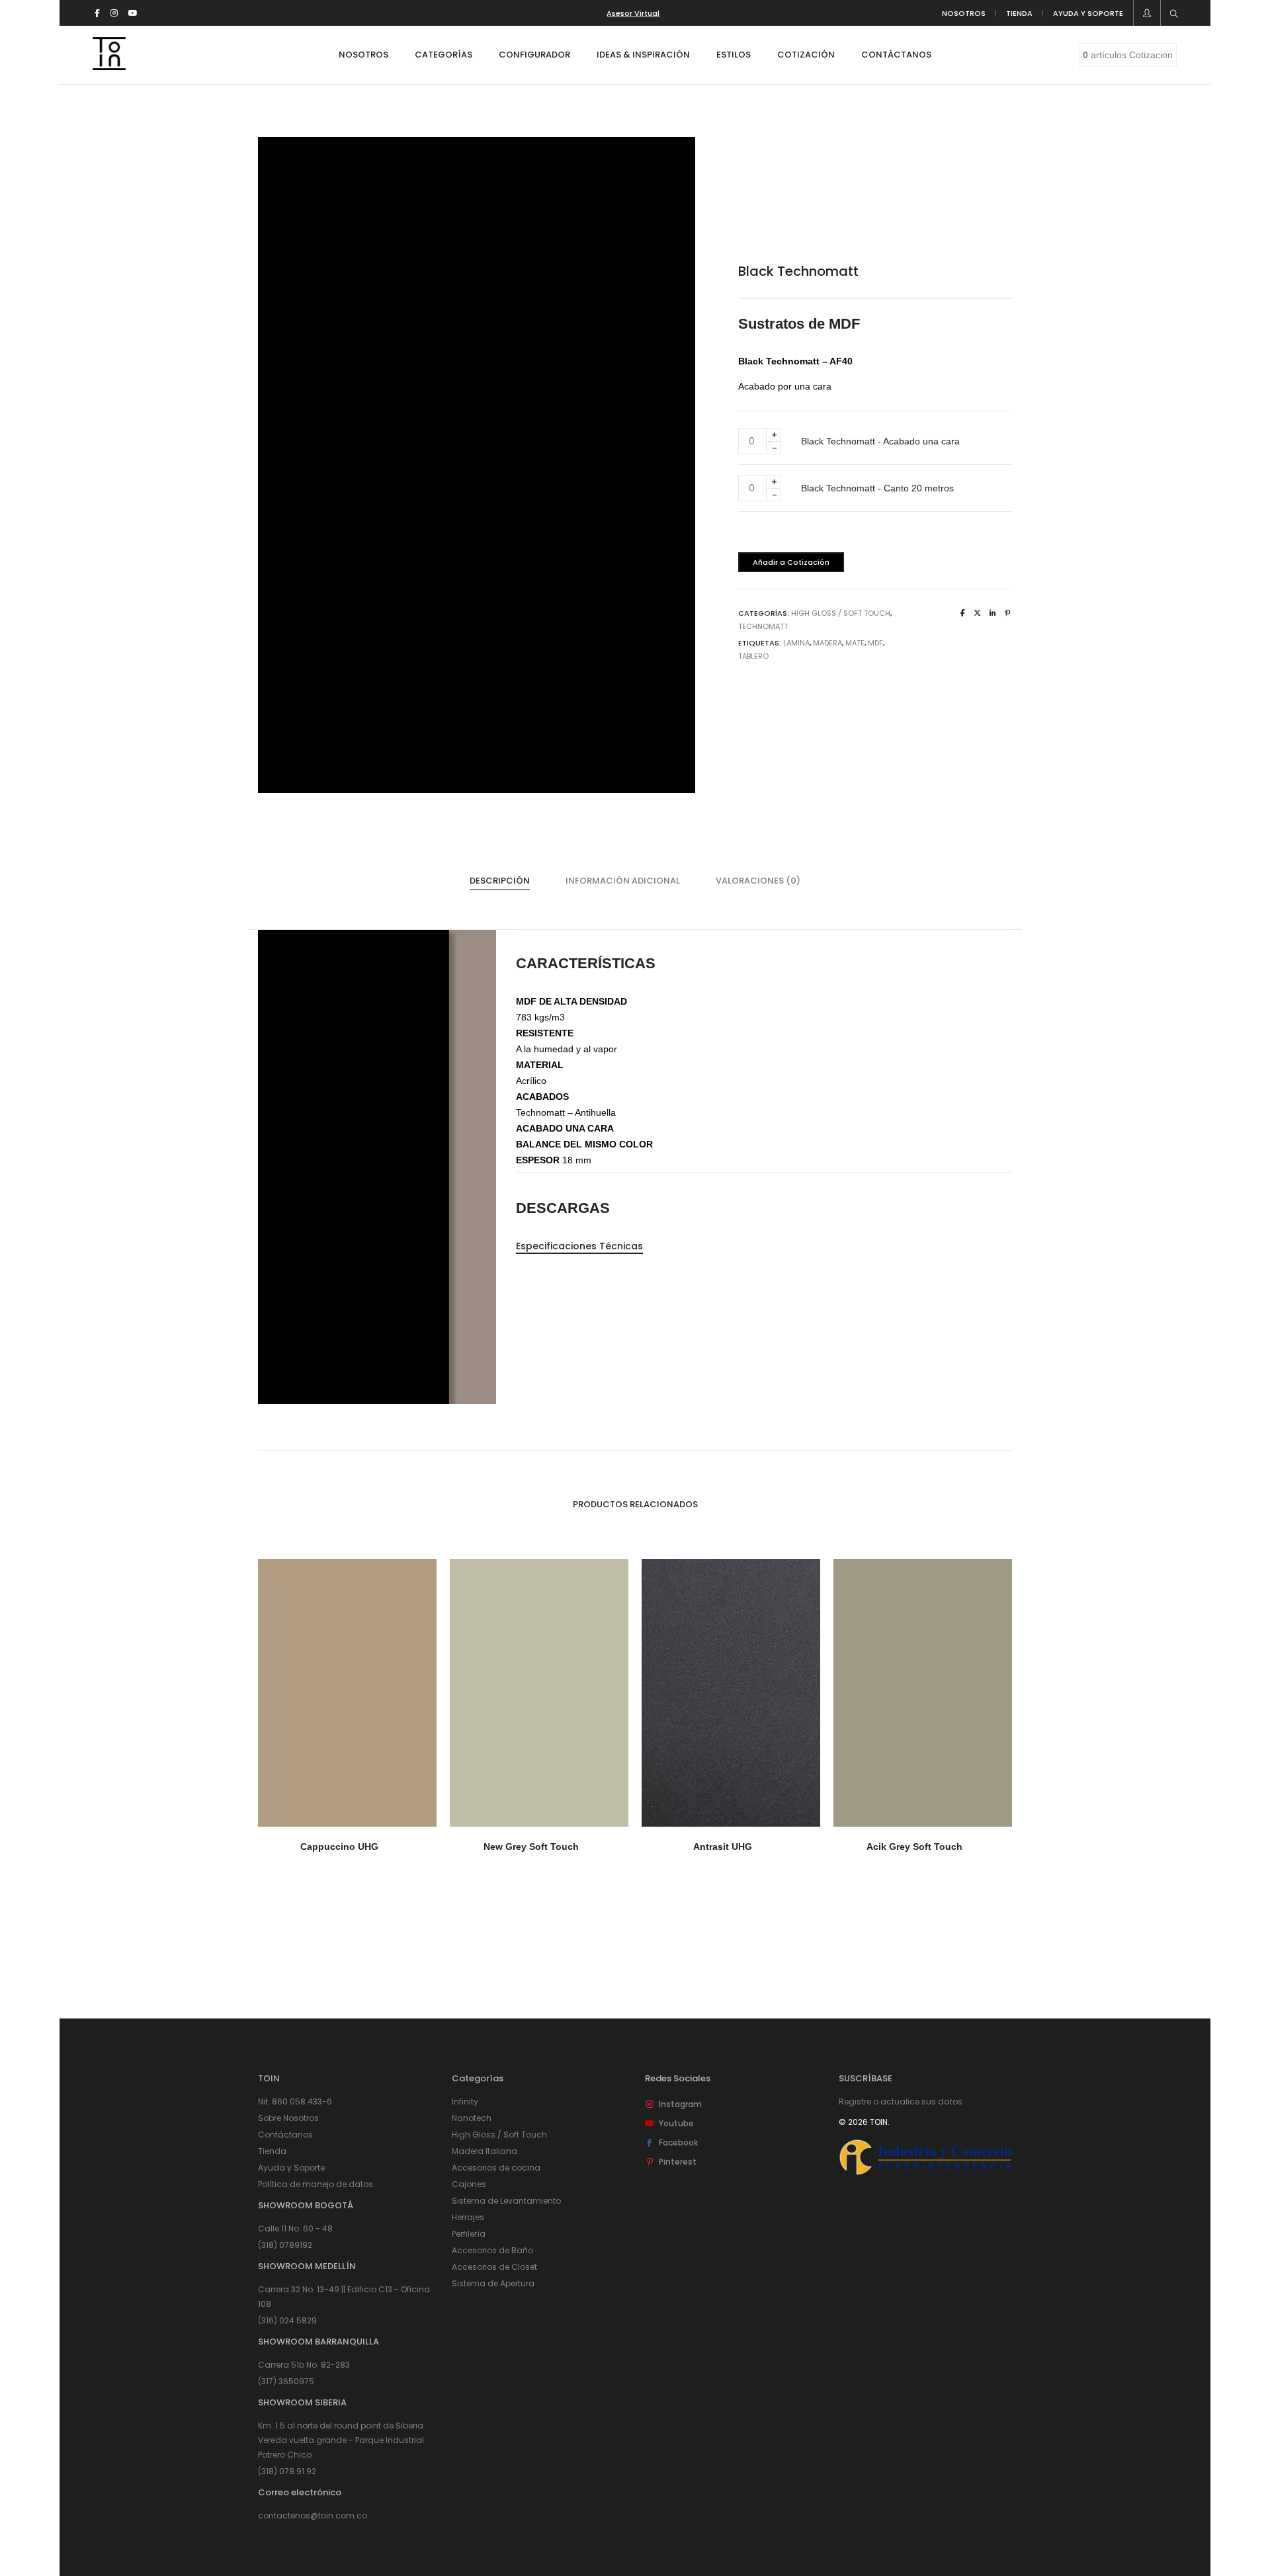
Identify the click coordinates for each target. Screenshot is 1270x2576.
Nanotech (472, 2118)
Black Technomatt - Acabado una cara (880, 441)
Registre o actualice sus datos (901, 2101)
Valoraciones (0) (758, 881)
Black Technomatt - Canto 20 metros (877, 488)
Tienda (272, 2151)
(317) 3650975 (286, 2381)
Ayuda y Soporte (291, 2168)
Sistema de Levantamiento (506, 2201)
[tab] (500, 881)
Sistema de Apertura (493, 2283)
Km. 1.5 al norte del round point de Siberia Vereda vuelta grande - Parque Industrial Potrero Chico (341, 2440)
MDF (875, 643)
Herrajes (468, 2217)
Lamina (796, 643)
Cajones (469, 2184)
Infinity (465, 2101)
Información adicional (623, 881)
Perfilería (469, 2234)
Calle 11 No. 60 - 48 (295, 2228)
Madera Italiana (485, 2151)
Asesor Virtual (633, 13)
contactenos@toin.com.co (313, 2515)
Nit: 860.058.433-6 (295, 2101)
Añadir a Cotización (791, 562)
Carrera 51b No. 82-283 (304, 2365)
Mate (855, 643)
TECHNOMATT (763, 626)
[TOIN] (109, 65)
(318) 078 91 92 (287, 2471)
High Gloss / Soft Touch (841, 613)
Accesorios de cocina (496, 2168)
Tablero (753, 656)
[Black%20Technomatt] (963, 613)
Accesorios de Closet (494, 2267)
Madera (827, 643)
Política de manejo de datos (316, 2184)
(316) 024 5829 (287, 2320)
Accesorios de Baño (492, 2250)
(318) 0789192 (285, 2245)
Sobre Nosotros (288, 2118)
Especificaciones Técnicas (579, 1246)
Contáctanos (285, 2135)
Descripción (500, 881)
